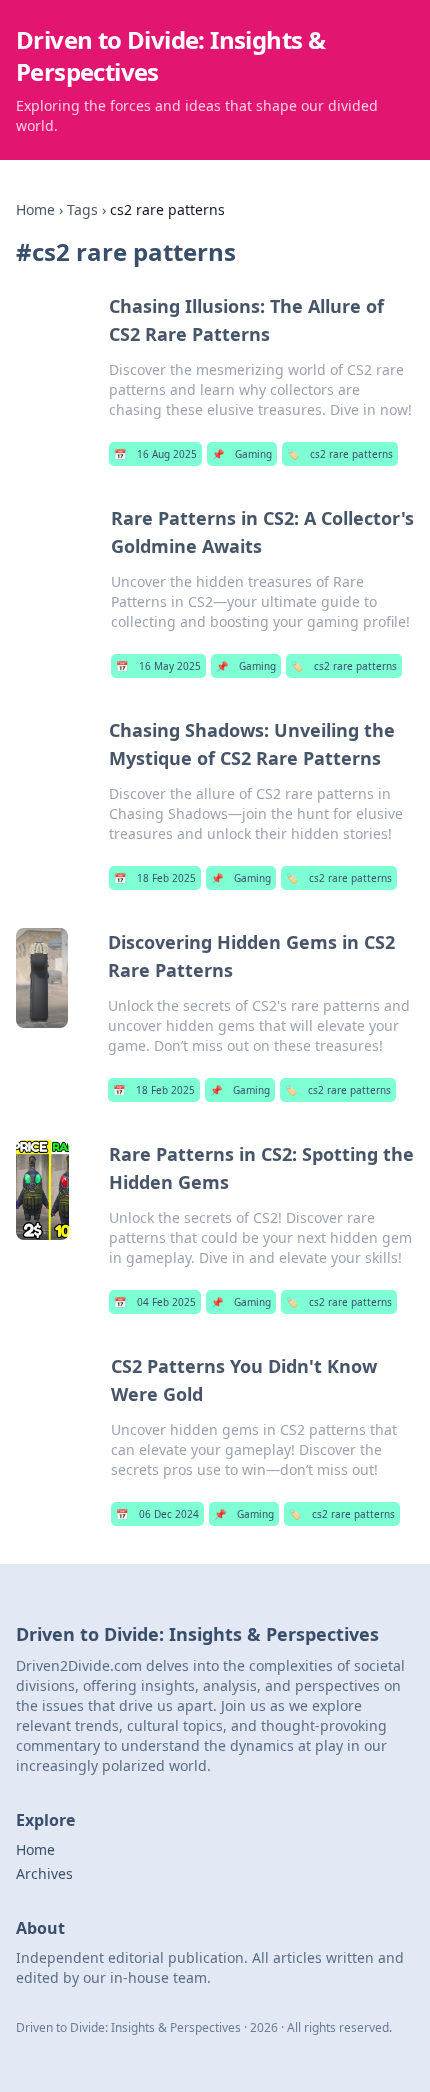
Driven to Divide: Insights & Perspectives (170, 55)
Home (35, 209)
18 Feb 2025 (155, 878)
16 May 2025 (158, 666)
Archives (44, 1873)
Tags (82, 209)
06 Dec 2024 (157, 1514)
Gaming (242, 454)
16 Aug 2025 (155, 454)
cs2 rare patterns (340, 454)
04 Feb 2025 (155, 1302)
